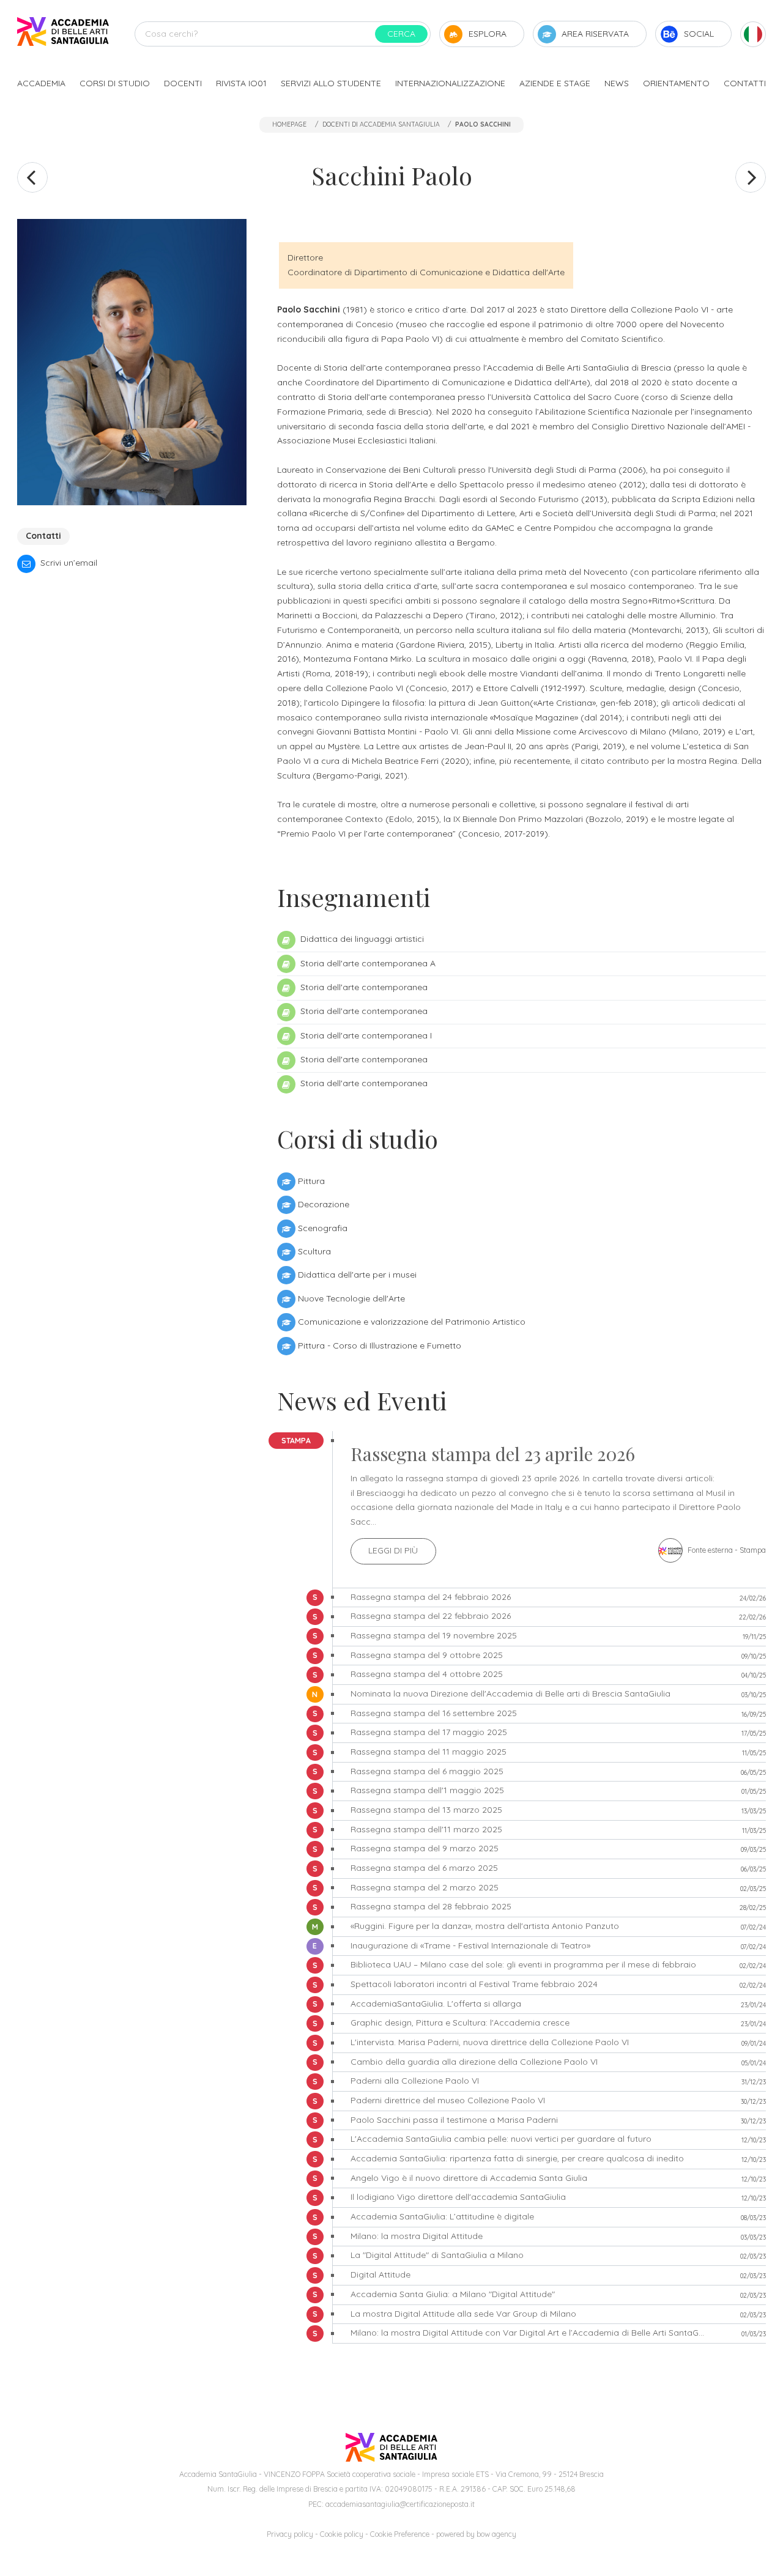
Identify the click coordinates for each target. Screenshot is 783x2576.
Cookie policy (342, 2534)
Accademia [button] (41, 83)
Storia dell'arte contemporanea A (367, 963)
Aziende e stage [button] (555, 83)
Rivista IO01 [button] (241, 83)
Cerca (401, 34)
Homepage (289, 124)
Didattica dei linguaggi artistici (361, 939)
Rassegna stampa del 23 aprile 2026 (493, 1454)
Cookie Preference (400, 2534)
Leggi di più (393, 1550)
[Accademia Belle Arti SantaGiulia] (63, 34)
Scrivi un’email (68, 563)
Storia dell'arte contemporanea (363, 987)
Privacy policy (290, 2534)
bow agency (496, 2534)
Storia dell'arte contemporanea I (365, 1035)
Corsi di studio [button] (115, 83)
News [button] (617, 83)
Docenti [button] (183, 83)
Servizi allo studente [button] (331, 83)
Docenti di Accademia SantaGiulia (381, 124)
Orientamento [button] (676, 83)
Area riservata (595, 34)
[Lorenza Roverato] (32, 177)
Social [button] (699, 34)
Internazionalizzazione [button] (450, 83)
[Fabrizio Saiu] (751, 177)
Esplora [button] (488, 34)
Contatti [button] (745, 83)
